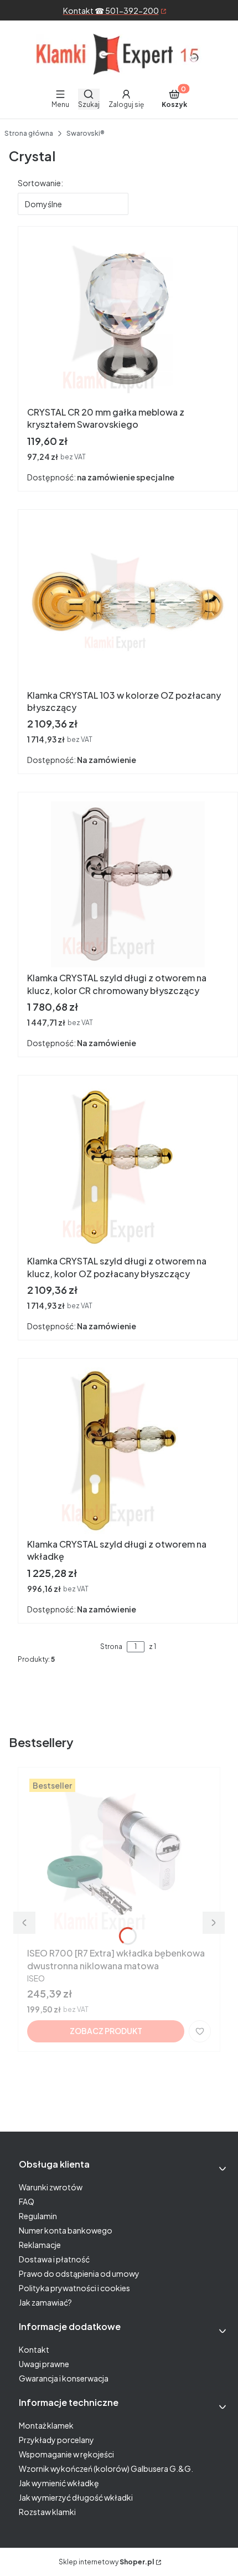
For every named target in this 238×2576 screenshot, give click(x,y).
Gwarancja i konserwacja (64, 2378)
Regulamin (38, 2216)
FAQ (27, 2201)
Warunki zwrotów (51, 2187)
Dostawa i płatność (54, 2259)
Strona (111, 1647)
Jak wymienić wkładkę (59, 2483)
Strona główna (29, 133)
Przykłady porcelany (56, 2440)
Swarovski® (86, 133)
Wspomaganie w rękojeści (66, 2454)
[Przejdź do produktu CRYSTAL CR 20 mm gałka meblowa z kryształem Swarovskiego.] (128, 319)
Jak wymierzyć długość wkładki (76, 2497)
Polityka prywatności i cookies (74, 2288)
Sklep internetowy (106, 2562)
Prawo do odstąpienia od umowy (79, 2273)
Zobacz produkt (106, 2031)
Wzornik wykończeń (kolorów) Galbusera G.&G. (106, 2469)
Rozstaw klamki (47, 2512)
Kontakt (34, 2349)
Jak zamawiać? (45, 2302)
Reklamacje (40, 2245)
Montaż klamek (46, 2425)
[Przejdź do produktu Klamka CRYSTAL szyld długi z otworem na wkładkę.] (128, 1451)
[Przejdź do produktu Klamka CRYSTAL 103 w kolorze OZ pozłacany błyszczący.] (128, 602)
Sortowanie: (40, 183)
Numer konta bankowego (66, 2230)
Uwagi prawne (44, 2364)
